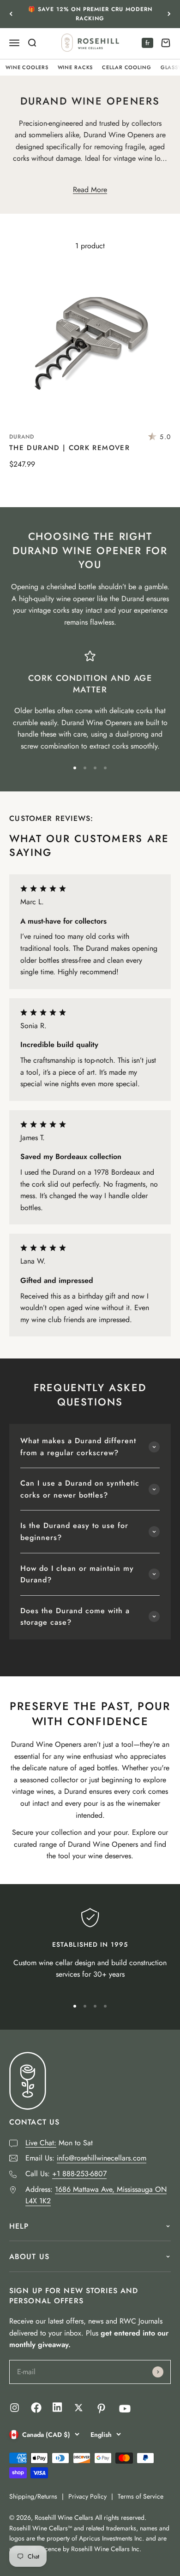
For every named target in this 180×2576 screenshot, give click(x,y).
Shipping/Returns (33, 2496)
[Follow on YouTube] (125, 2409)
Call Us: (66, 2174)
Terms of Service (141, 2496)
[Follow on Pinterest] (101, 2409)
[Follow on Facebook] (36, 2410)
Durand (22, 437)
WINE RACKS (75, 67)
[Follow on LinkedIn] (57, 2409)
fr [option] (147, 43)
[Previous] (11, 14)
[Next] (169, 14)
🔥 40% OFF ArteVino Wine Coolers (90, 14)
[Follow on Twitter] (79, 2408)
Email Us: (86, 2158)
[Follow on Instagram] (15, 2408)
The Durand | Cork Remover (69, 448)
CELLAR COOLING (126, 67)
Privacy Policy (87, 2496)
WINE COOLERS (27, 67)
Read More (90, 190)
